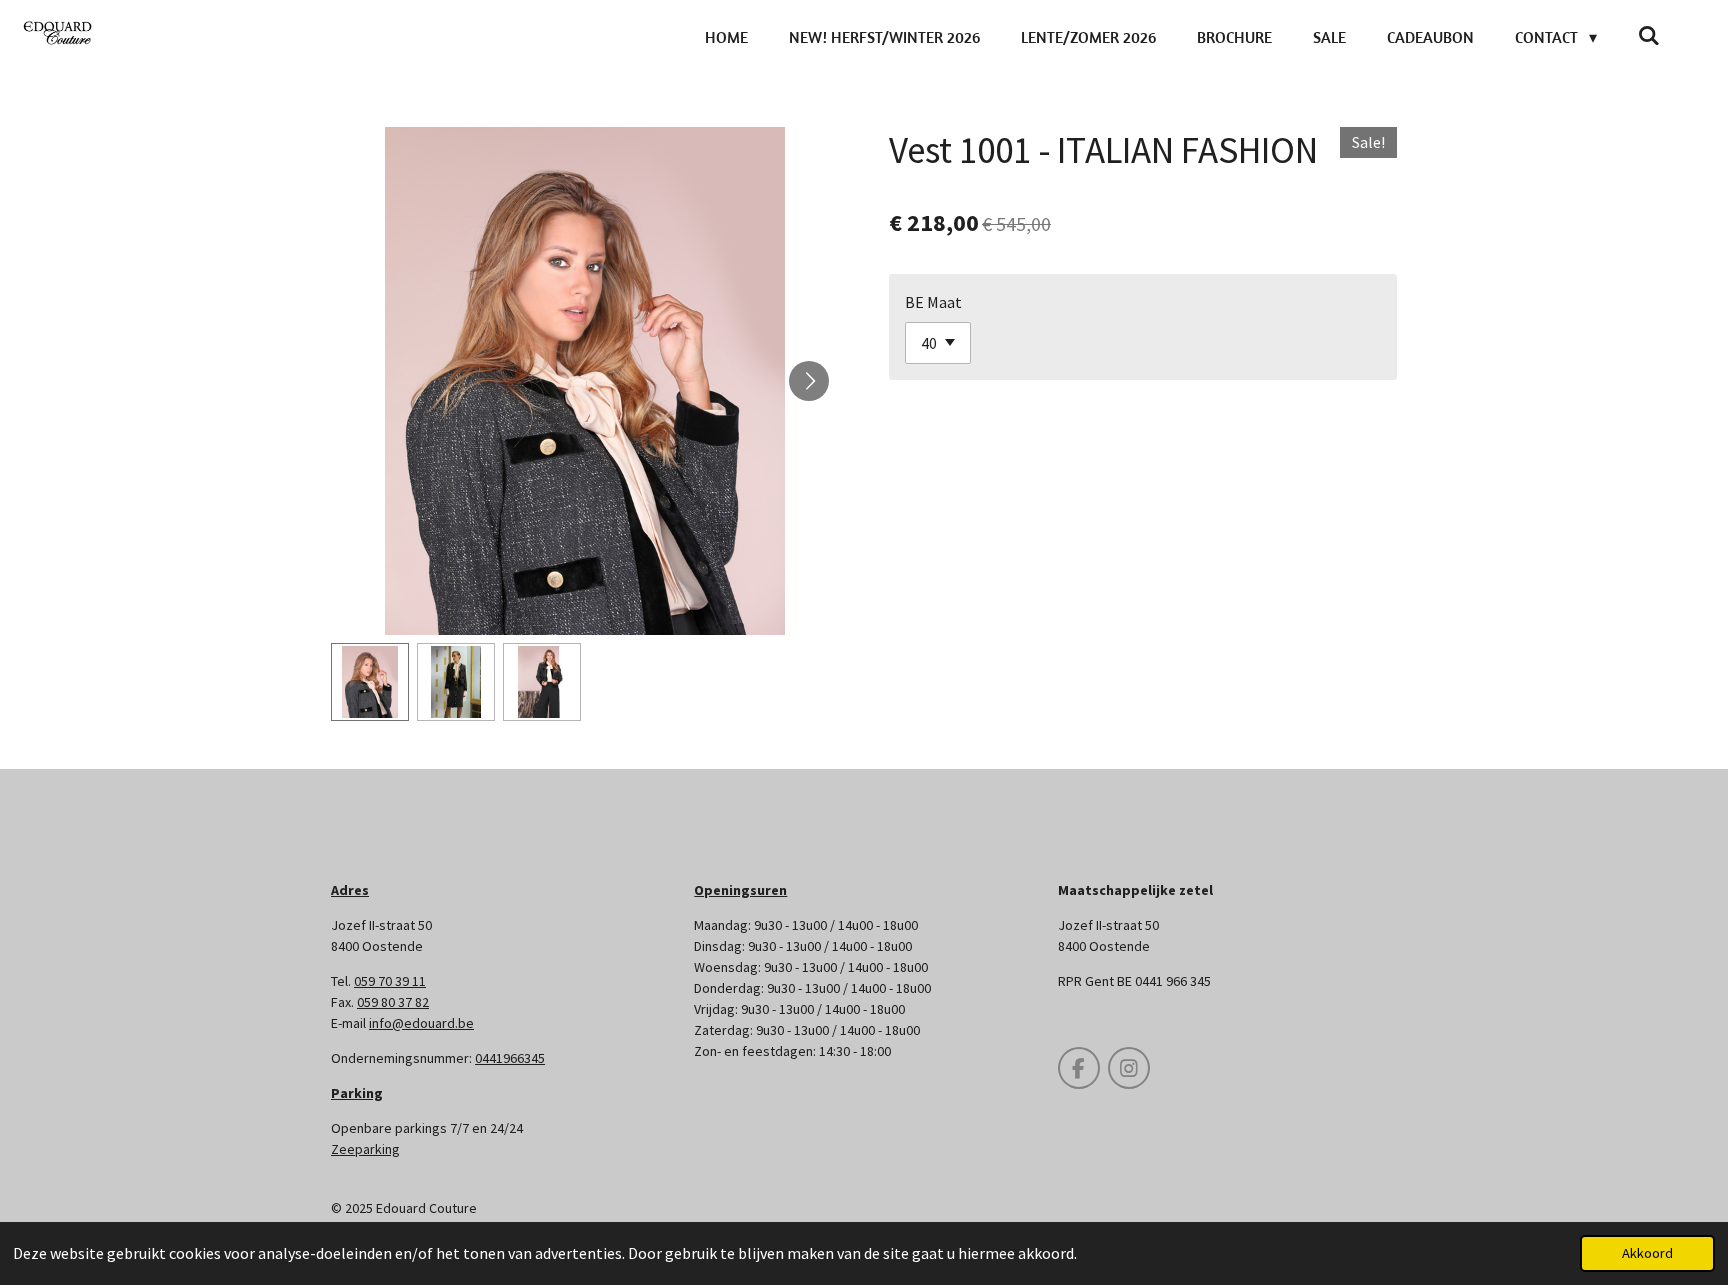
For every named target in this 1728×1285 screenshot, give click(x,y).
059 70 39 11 (390, 981)
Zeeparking (365, 1149)
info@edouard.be (421, 1023)
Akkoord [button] (1647, 1253)
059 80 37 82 (393, 1002)
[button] (370, 682)
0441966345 (510, 1058)
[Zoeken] (1649, 35)
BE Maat (933, 302)
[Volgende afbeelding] (809, 381)
